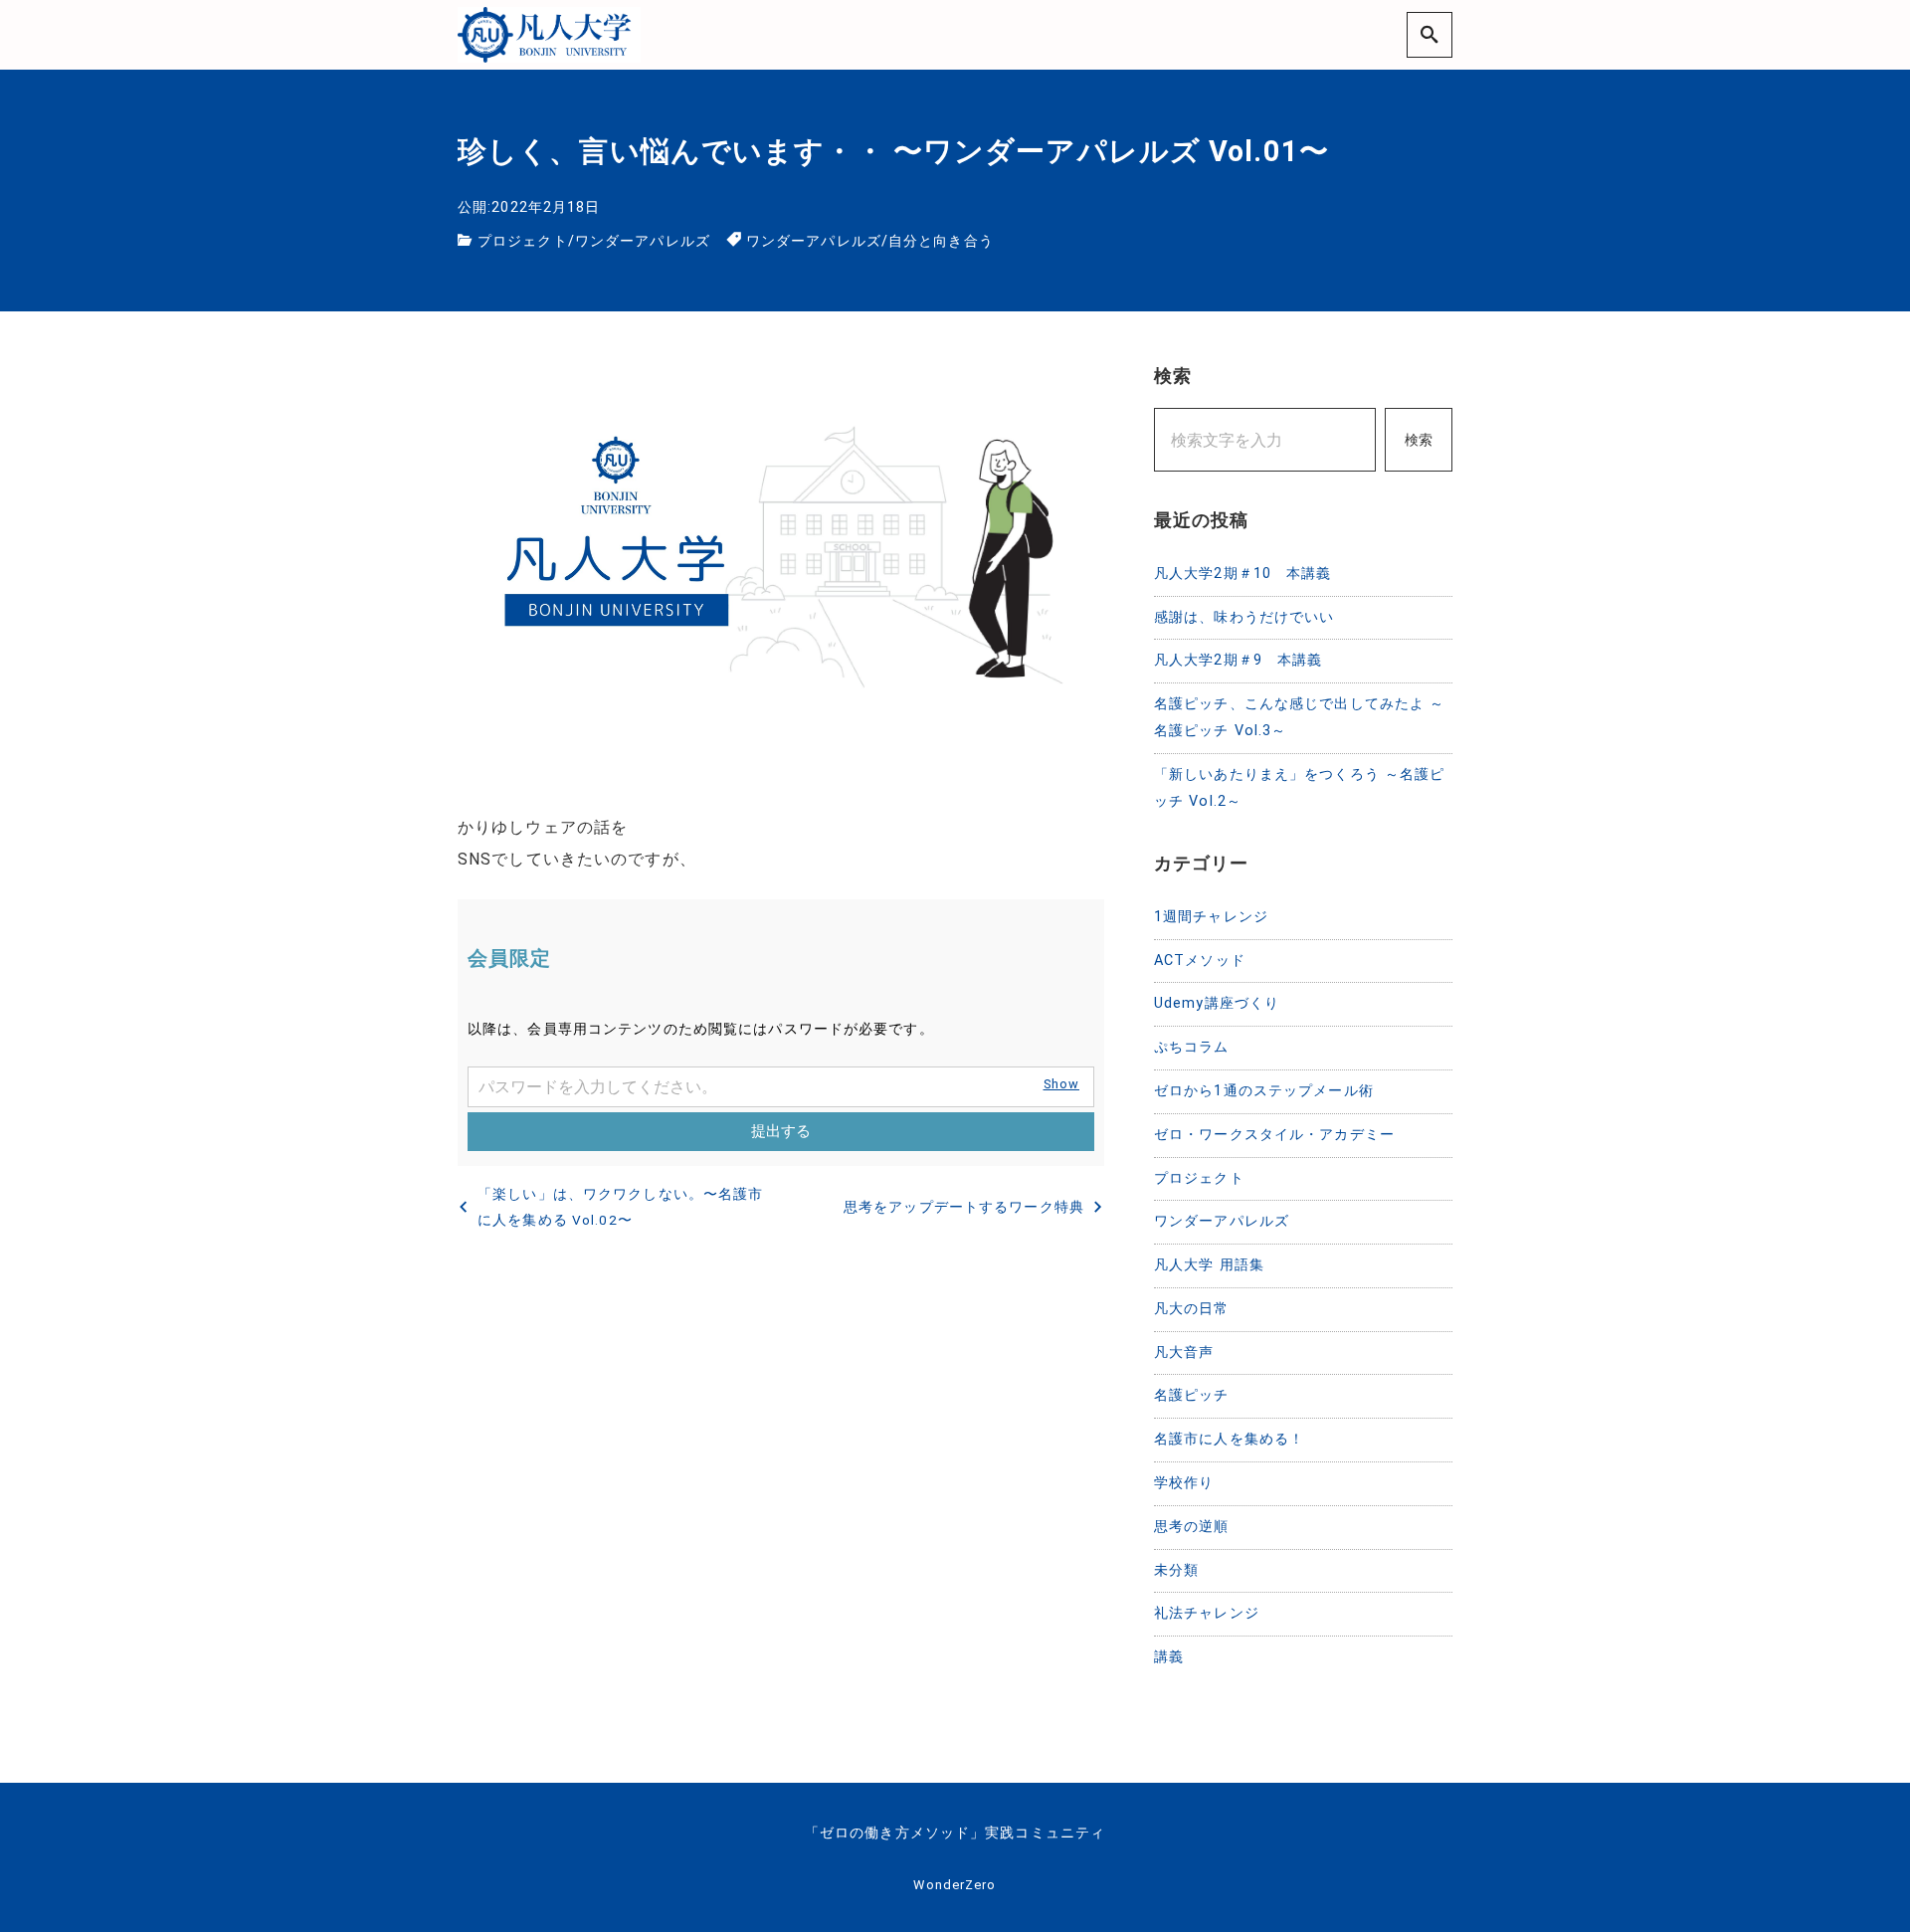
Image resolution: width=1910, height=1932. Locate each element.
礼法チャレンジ (1207, 1613)
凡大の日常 (1192, 1309)
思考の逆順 (1192, 1527)
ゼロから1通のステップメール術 (1264, 1091)
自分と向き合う (941, 241)
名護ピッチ (1192, 1395)
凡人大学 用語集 (1209, 1265)
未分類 (1176, 1570)
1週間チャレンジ (1211, 917)
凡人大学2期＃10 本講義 (1243, 574)
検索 (1419, 440)
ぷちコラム (1192, 1047)
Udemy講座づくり (1217, 1003)
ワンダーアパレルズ (643, 241)
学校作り (1184, 1483)
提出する (781, 1131)
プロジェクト (523, 241)
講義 (1169, 1657)
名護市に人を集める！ (1229, 1439)
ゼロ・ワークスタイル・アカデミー (1274, 1135)
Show (1061, 1084)
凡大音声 (1184, 1352)
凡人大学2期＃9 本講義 (1238, 660)
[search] (1430, 34)
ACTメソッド (1200, 961)
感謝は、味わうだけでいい (1244, 617)
